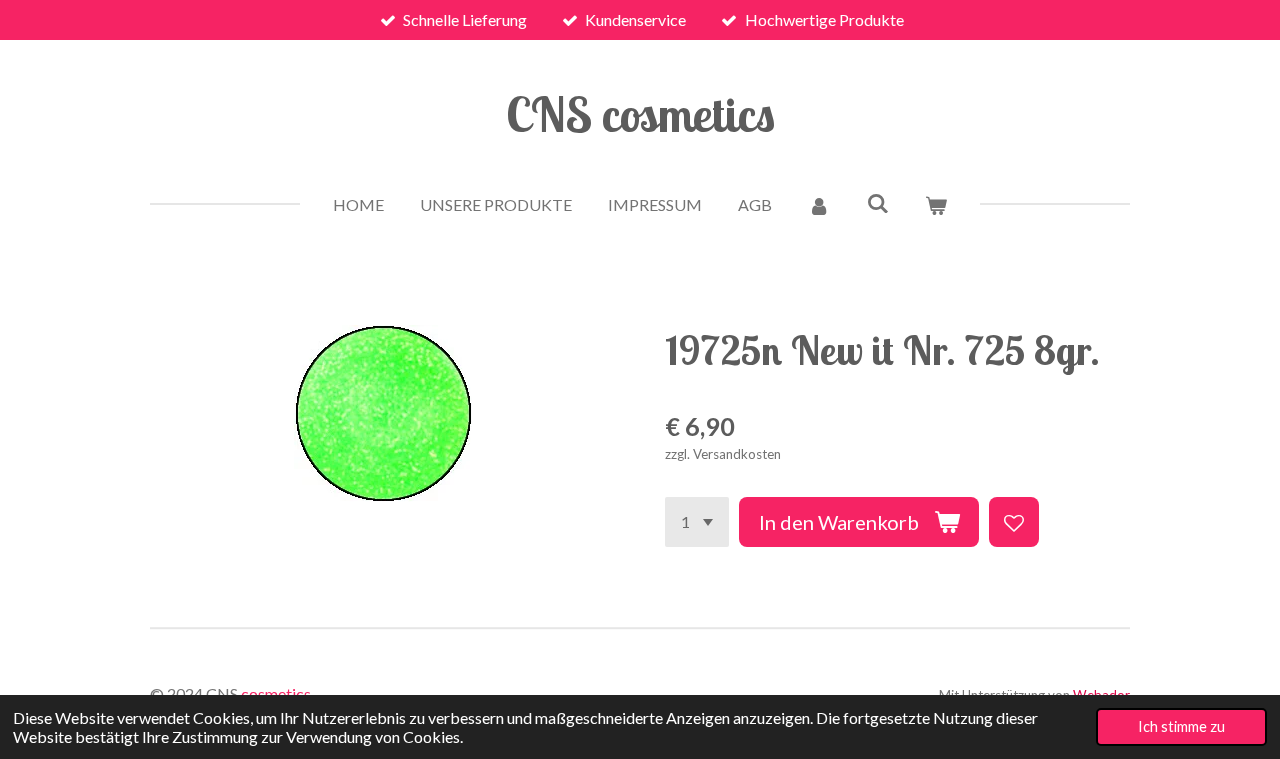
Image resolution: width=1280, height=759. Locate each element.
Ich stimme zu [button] (1181, 726)
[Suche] (877, 202)
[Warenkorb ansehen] (936, 205)
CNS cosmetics (640, 114)
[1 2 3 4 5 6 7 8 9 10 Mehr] (697, 522)
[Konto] (819, 205)
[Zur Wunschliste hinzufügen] (1014, 522)
